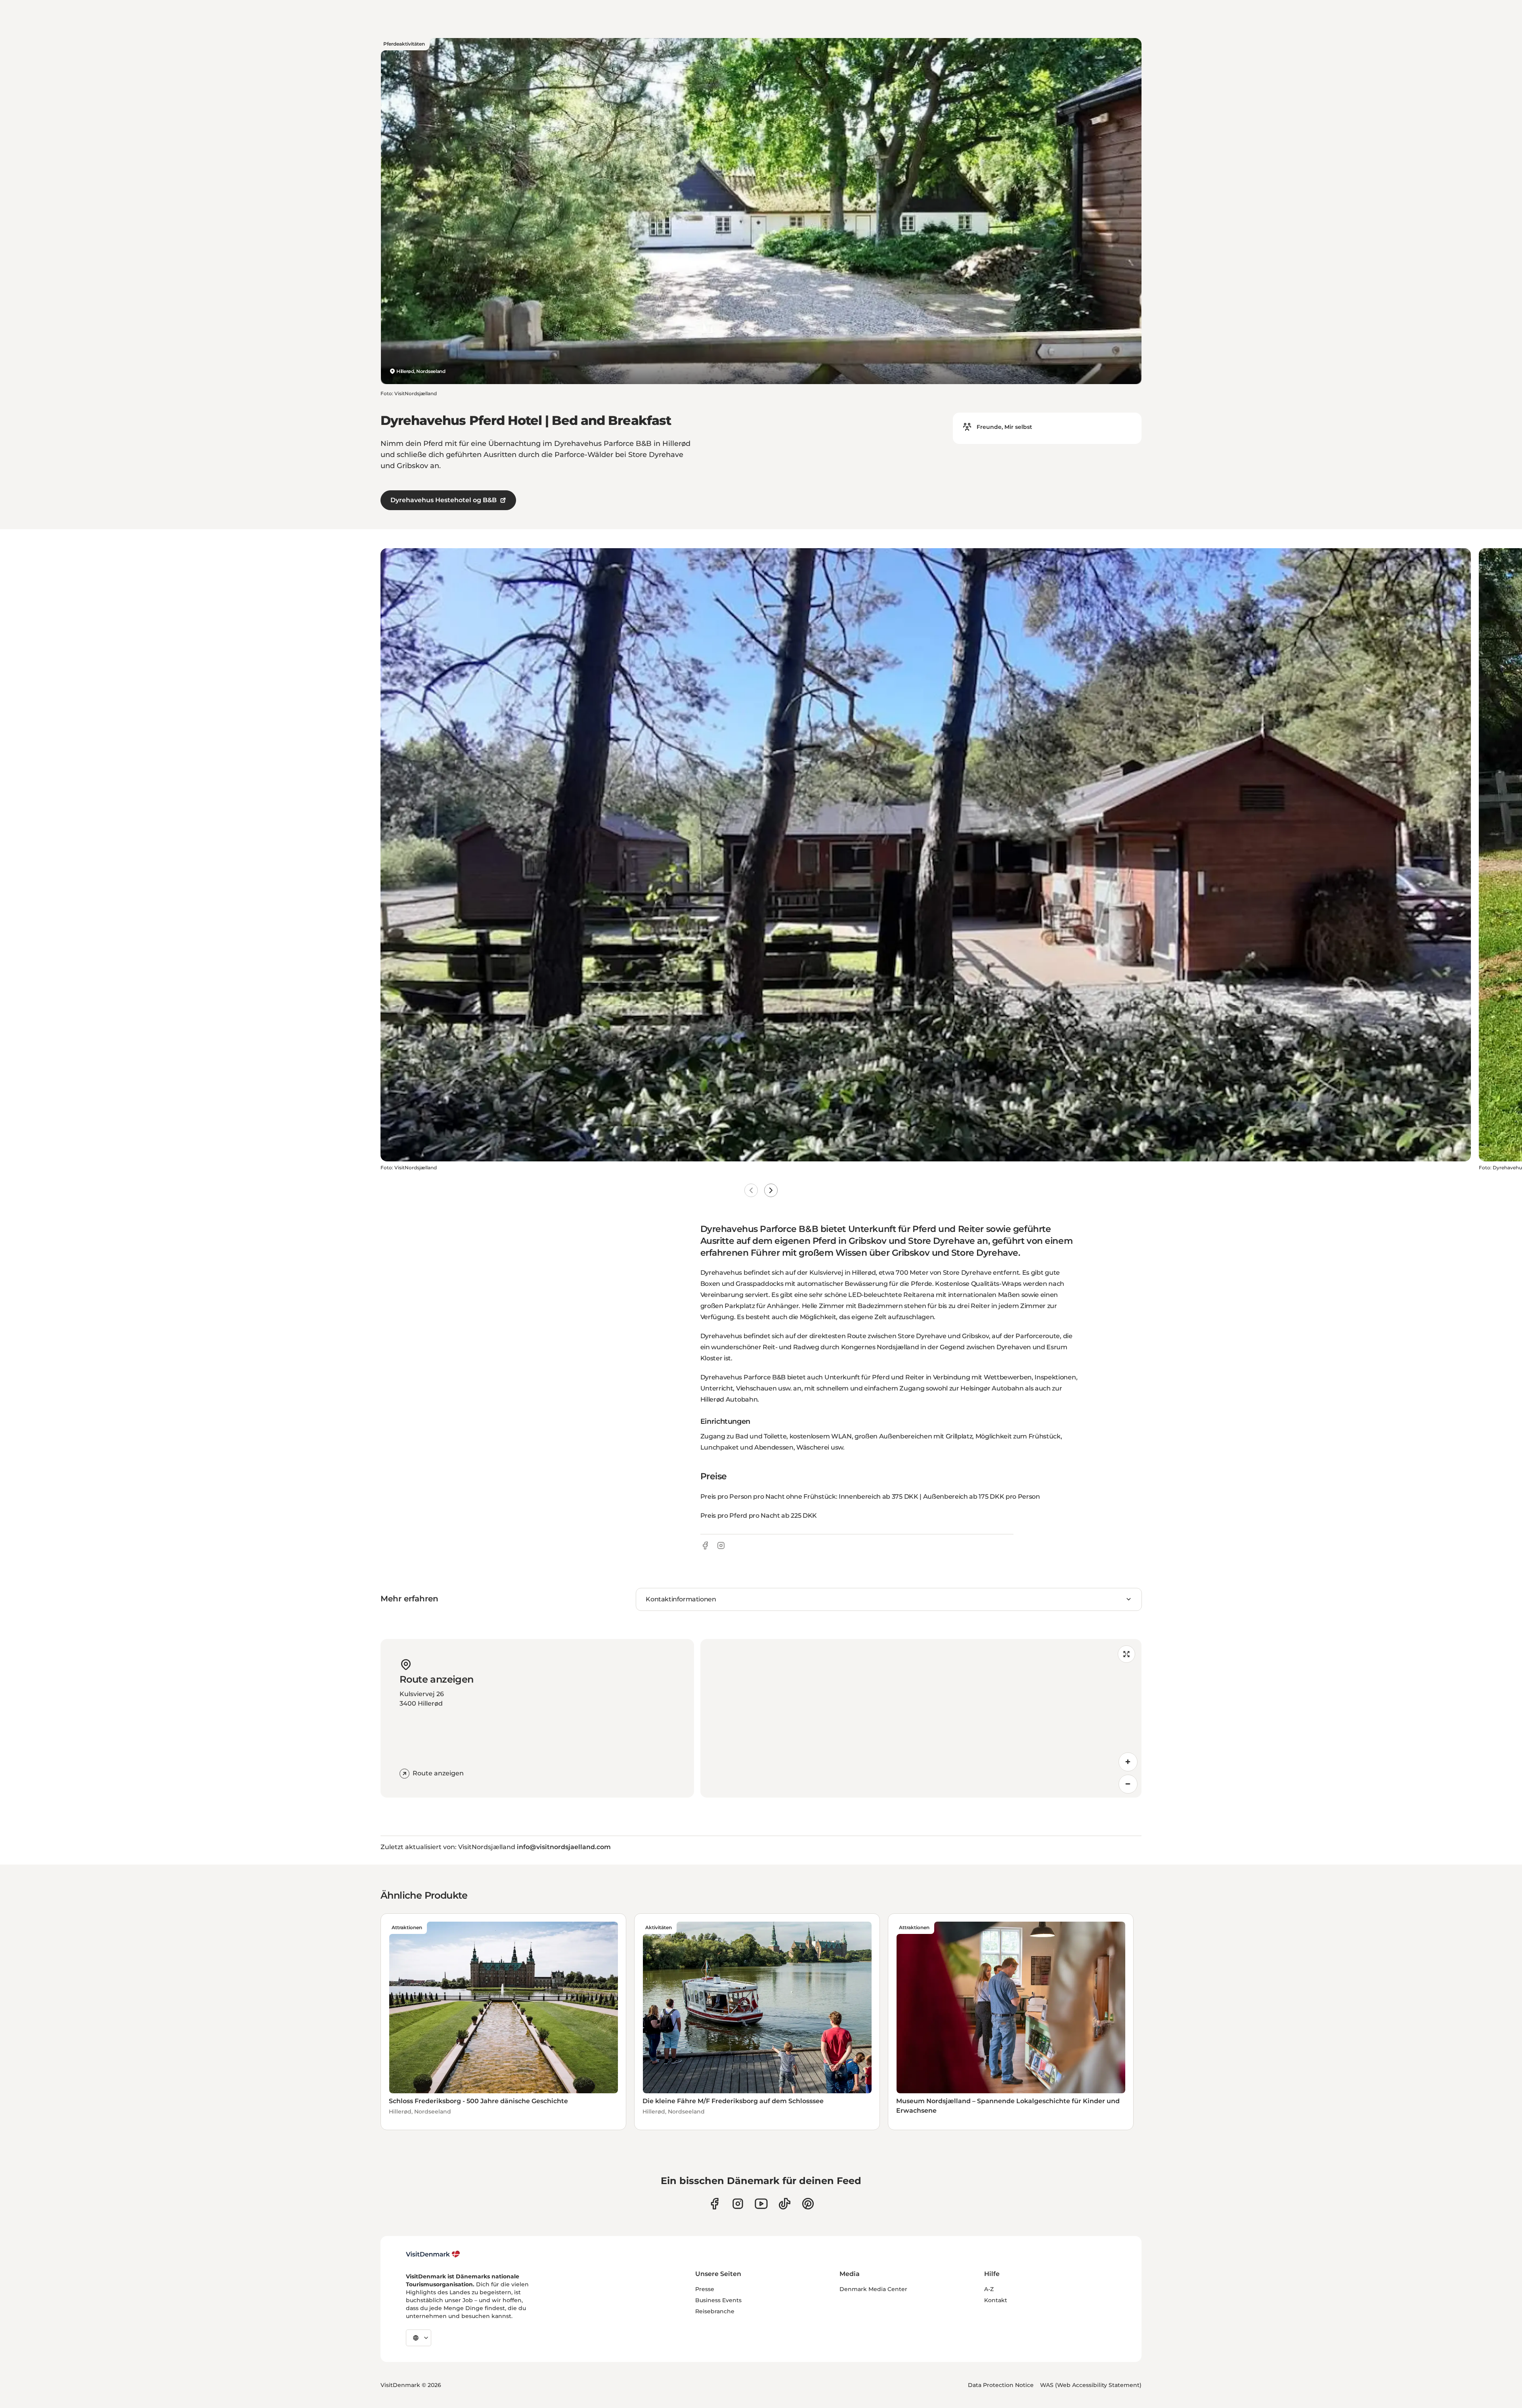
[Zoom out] (1128, 1784)
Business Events (718, 2300)
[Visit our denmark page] (714, 2204)
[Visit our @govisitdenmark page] (785, 2204)
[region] (921, 1718)
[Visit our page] (738, 2204)
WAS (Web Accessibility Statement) (1091, 2385)
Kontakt (996, 2300)
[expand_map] (1126, 1654)
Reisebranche (715, 2311)
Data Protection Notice (1001, 2385)
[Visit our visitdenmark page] (761, 2204)
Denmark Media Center (873, 2289)
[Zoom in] (1128, 1762)
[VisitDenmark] (433, 2254)
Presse (705, 2289)
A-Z (989, 2289)
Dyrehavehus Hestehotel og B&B (444, 500)
